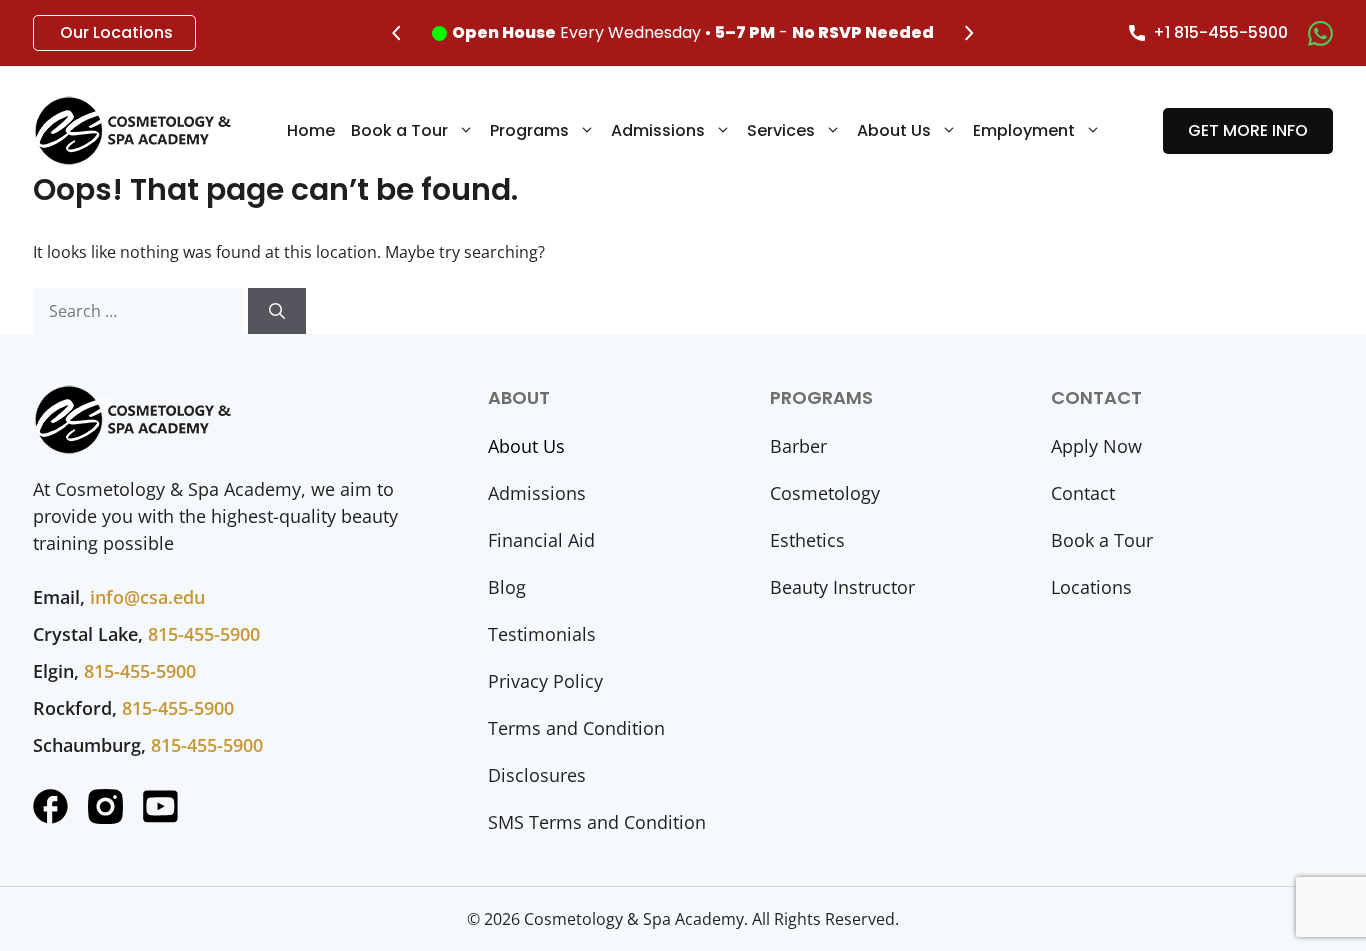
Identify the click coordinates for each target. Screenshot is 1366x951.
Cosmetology (825, 493)
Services (781, 130)
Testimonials (542, 634)
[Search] (277, 311)
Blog (507, 587)
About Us (894, 130)
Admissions (658, 130)
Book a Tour (399, 130)
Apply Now (1096, 446)
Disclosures (537, 775)
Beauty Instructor (842, 587)
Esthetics (807, 540)
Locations (1091, 587)
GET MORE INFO (1248, 130)
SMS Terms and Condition (597, 822)
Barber (798, 446)
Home (311, 130)
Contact (1083, 493)
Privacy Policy (545, 681)
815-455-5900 (204, 634)
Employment (1024, 130)
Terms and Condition (576, 728)
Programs (529, 130)
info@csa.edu (147, 597)
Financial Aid (541, 540)
